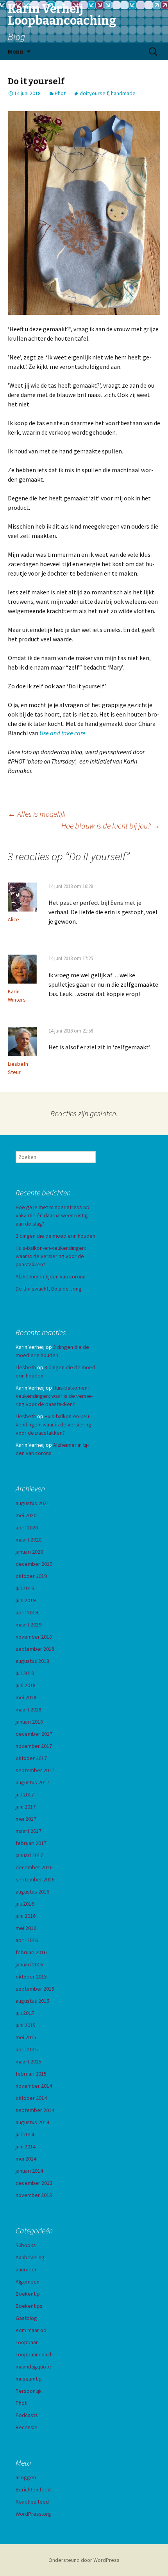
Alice (13, 919)
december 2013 (34, 2183)
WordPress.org (33, 2514)
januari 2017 (29, 1855)
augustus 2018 (32, 1661)
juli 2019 (25, 1588)
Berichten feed (33, 2489)
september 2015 (35, 1989)
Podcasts (27, 2415)
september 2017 (35, 1770)
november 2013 (34, 2195)
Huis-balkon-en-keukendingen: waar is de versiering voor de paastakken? (51, 1256)
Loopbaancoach (34, 2354)
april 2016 (27, 1940)
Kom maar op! (32, 2330)
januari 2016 (29, 1964)
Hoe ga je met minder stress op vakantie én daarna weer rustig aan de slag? (53, 1215)
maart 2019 (29, 1625)
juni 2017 (26, 1807)
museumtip (29, 2379)
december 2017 (34, 1734)
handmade (123, 93)
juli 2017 (25, 1794)
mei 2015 (26, 2037)
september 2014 (35, 2110)
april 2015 (27, 2049)
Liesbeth (26, 1367)
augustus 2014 (32, 2122)
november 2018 (34, 1637)
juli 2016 (25, 1904)
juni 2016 (26, 1916)
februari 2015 (31, 2074)
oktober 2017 (31, 1758)
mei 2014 (26, 2159)
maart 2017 (29, 1831)
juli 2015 (25, 2013)
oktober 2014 (31, 2098)
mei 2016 (26, 1928)
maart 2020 (29, 1540)
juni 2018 (26, 1685)
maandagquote (33, 2367)
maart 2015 (29, 2062)
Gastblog (26, 2318)
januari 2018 (29, 1722)
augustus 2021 (32, 1503)
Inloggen (26, 2477)
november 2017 (34, 1746)
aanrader (26, 2269)
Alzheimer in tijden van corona (51, 1276)
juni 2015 (26, 2025)
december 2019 (34, 1564)
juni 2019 (26, 1600)
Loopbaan (27, 2342)
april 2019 (27, 1612)
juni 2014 (26, 2146)
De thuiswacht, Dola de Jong (49, 1289)
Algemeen (28, 2282)
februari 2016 (31, 1952)
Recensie (27, 2427)
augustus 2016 (32, 1892)
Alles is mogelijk (37, 814)
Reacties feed (32, 2502)
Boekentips (29, 2306)
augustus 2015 (32, 2001)
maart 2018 (29, 1710)
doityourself (94, 93)
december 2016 (34, 1867)
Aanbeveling (30, 2257)
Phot (60, 93)
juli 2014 (25, 2134)
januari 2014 (29, 2171)
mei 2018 (26, 1697)
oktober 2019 (31, 1576)
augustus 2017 (32, 1782)
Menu (15, 51)
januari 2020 (29, 1552)
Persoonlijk (29, 2391)
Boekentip (28, 2294)
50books (26, 2245)
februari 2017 (31, 1843)
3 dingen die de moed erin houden (55, 1236)
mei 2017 (26, 1819)
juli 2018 (25, 1673)
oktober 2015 (31, 1977)
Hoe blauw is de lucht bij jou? (111, 826)
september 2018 (35, 1649)
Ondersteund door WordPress (84, 2560)
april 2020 (27, 1527)
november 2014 (34, 2086)
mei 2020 (26, 1515)
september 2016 (35, 1879)
